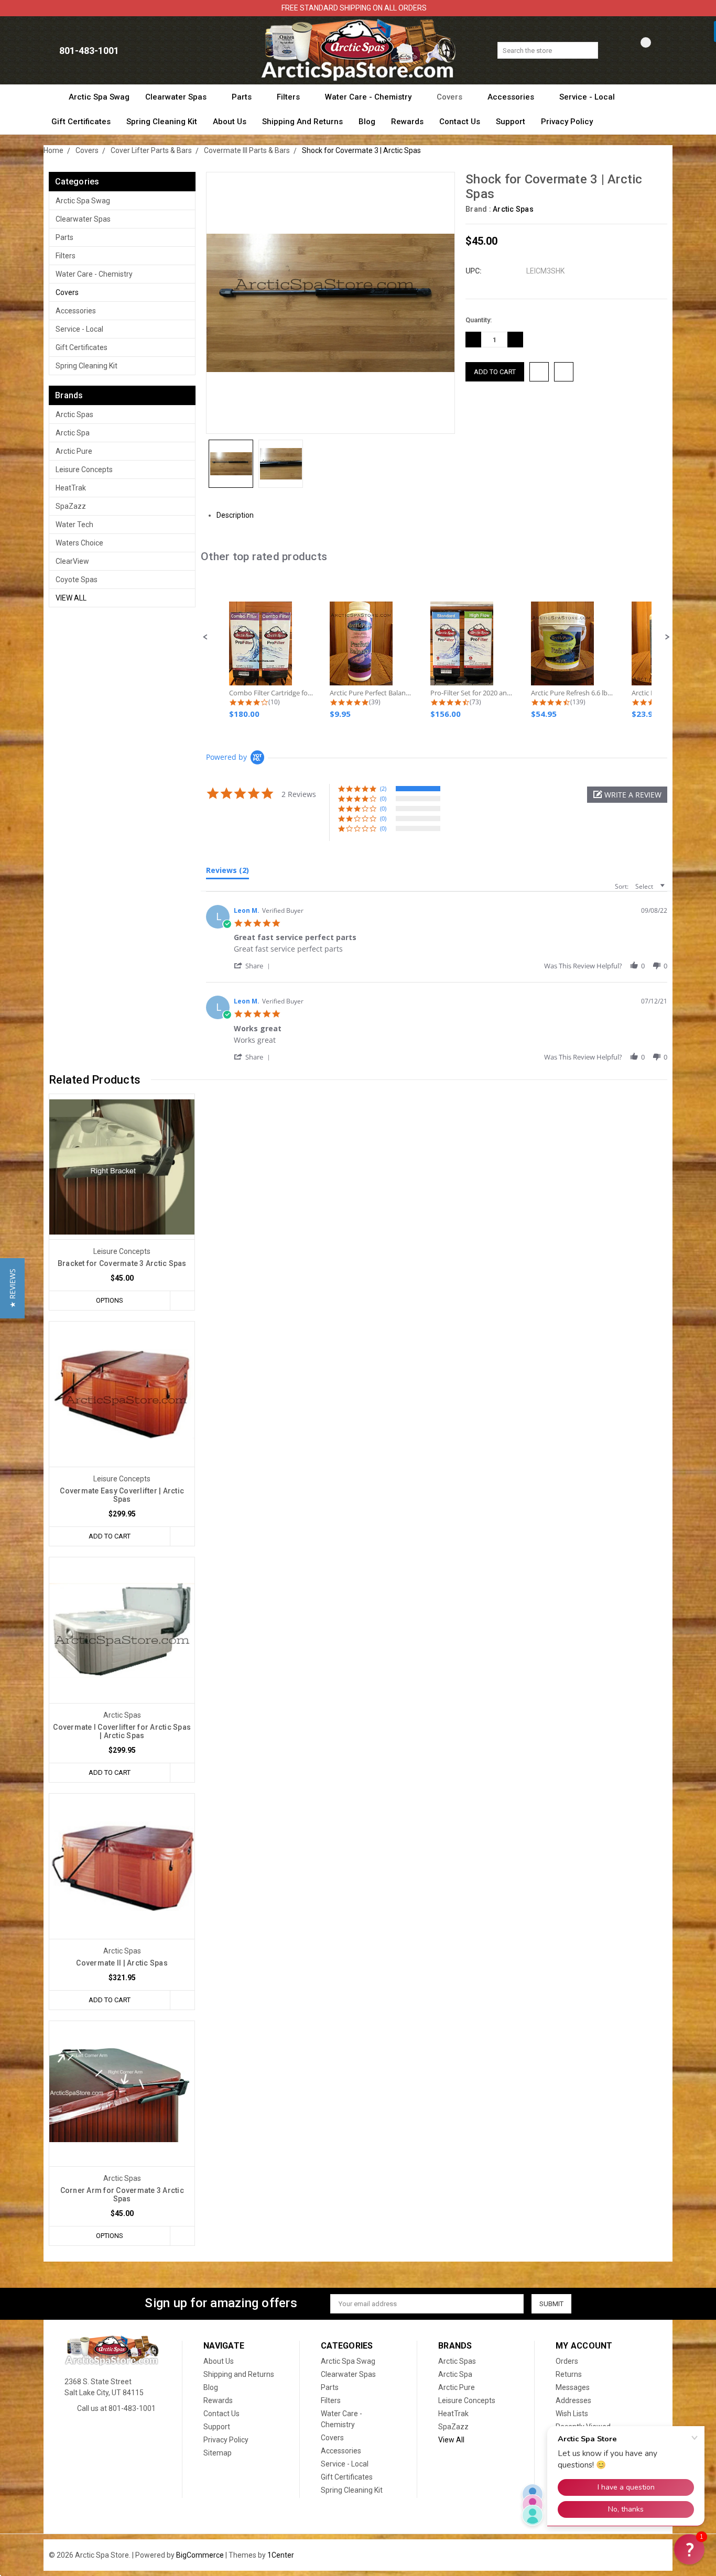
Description (236, 515)
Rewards (407, 122)
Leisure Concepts (84, 470)
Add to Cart (110, 1536)
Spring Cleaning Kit (162, 122)
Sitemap (218, 2453)
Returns (569, 2374)
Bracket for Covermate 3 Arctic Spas (122, 1263)
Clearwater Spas (177, 97)
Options (110, 1300)
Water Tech (74, 525)
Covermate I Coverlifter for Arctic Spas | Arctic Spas (122, 1731)
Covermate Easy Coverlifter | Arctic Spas (122, 1495)
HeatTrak (71, 488)
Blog (367, 122)
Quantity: (479, 320)
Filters (289, 97)
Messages (573, 2387)
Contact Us (460, 122)
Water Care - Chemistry (369, 97)
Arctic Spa (73, 433)
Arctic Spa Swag (99, 97)
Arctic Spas (74, 414)
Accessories (512, 97)
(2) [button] (383, 788)
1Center (281, 2555)
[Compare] (638, 51)
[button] (205, 637)
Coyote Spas (77, 580)
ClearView (72, 561)
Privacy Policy (567, 122)
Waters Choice (79, 543)
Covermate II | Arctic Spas (122, 1963)
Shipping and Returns (302, 122)
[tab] (227, 872)
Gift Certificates (81, 122)
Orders (567, 2361)
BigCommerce (200, 2555)
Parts (243, 97)
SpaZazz (71, 506)
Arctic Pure (74, 451)
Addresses (573, 2400)
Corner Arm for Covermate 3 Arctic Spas (122, 2195)
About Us (230, 122)
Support (511, 122)
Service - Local (588, 97)
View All (71, 598)
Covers (451, 97)
